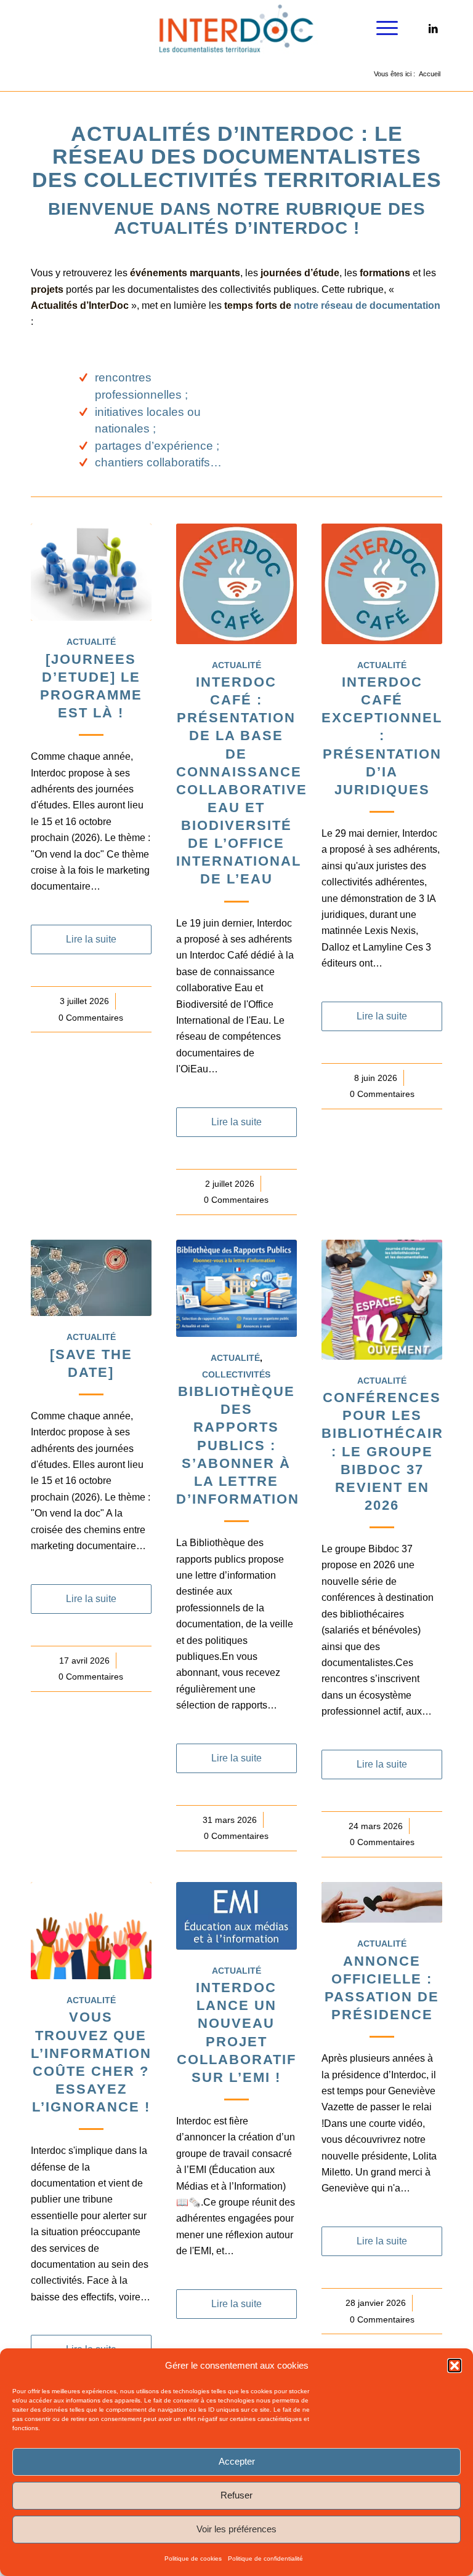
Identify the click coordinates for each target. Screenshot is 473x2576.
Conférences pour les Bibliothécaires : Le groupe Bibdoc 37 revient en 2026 (393, 1451)
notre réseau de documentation (367, 305)
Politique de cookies (193, 2558)
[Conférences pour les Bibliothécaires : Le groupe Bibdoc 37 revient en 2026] (382, 1300)
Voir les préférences (236, 2529)
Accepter (237, 2461)
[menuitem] (381, 28)
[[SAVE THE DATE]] (91, 1278)
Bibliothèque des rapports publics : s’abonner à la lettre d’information (238, 1445)
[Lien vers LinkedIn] (433, 28)
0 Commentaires (91, 1018)
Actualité (91, 642)
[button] (455, 2366)
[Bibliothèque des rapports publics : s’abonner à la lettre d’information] (236, 1289)
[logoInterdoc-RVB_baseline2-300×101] (236, 28)
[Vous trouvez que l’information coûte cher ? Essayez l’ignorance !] (91, 1931)
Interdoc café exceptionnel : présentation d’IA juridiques (382, 736)
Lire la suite (91, 939)
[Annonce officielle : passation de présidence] (382, 1902)
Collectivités (236, 1374)
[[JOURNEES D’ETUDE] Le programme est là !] (91, 572)
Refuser (236, 2495)
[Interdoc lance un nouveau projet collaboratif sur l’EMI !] (236, 1916)
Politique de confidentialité (265, 2558)
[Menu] (381, 28)
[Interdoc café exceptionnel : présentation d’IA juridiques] (382, 584)
